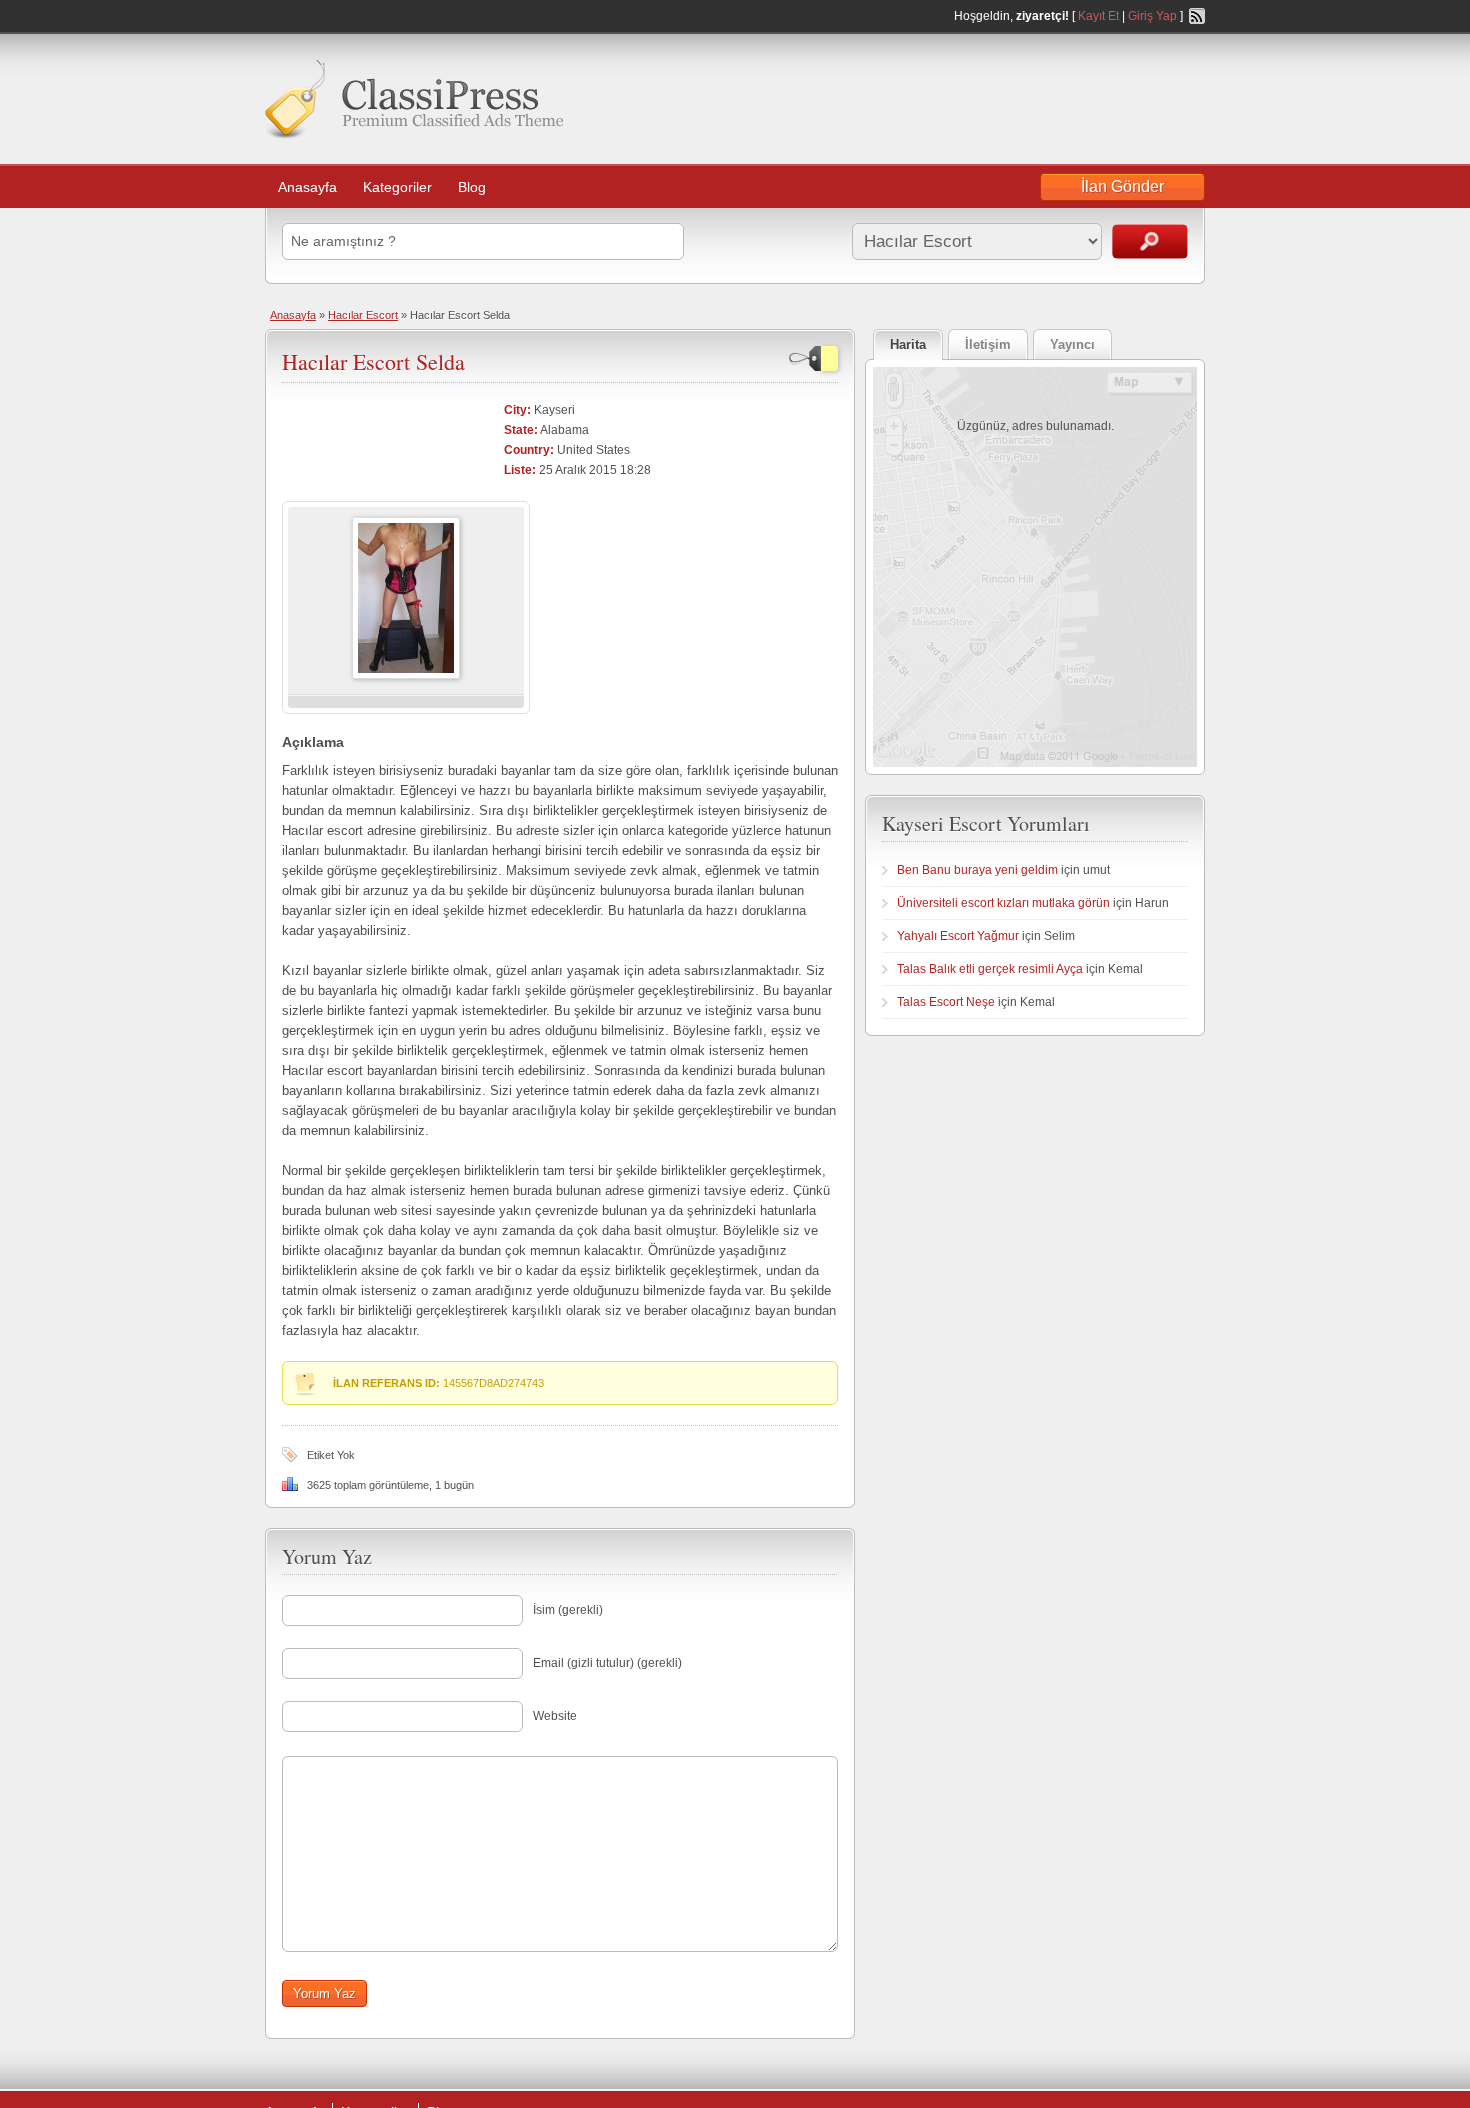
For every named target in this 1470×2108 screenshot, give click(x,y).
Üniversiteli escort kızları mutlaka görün (1003, 903)
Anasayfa (307, 187)
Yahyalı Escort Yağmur (958, 936)
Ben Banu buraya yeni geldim (977, 870)
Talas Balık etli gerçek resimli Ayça (990, 969)
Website (555, 1716)
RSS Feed (1197, 16)
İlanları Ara (1150, 241)
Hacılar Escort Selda (373, 361)
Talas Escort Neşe (946, 1002)
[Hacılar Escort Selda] (406, 675)
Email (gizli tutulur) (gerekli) (607, 1663)
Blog (472, 187)
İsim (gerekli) (568, 1610)
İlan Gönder (1122, 186)
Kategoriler (397, 187)
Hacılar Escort (363, 315)
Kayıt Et (1098, 16)
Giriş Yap (1152, 16)
